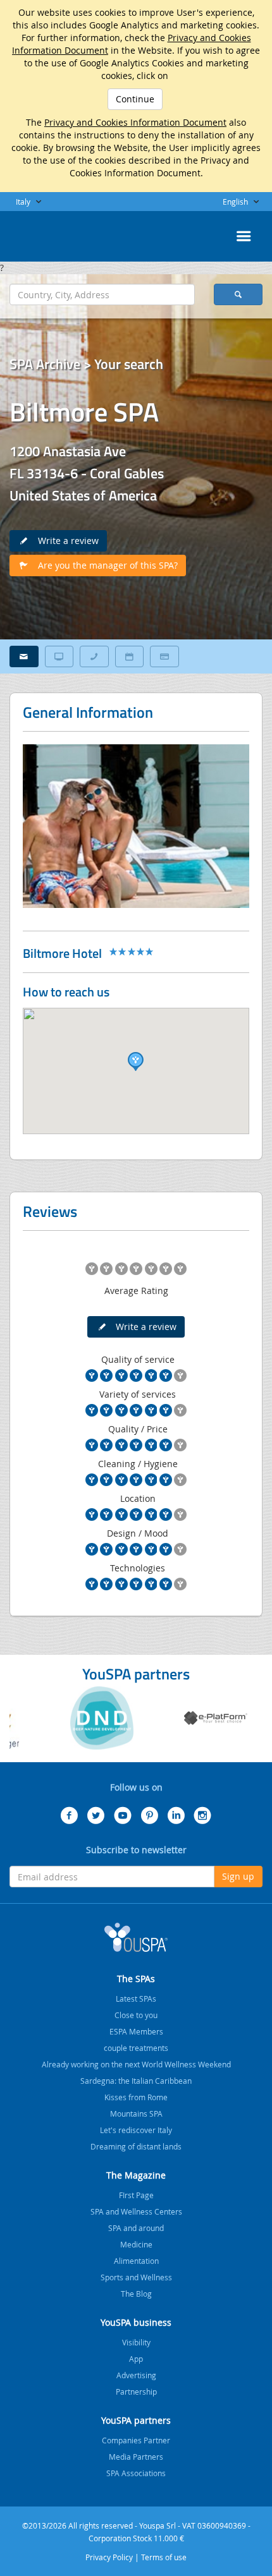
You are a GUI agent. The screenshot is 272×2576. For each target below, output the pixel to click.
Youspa (136, 1937)
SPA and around (136, 2228)
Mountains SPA (136, 2113)
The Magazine (136, 2175)
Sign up (238, 1876)
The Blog (136, 2294)
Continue (135, 99)
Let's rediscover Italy (136, 2130)
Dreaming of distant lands (136, 2146)
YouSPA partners (136, 2420)
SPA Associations (136, 2473)
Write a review (65, 541)
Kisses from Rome (136, 2097)
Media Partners (136, 2457)
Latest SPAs (136, 1999)
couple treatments (136, 2048)
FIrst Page (136, 2195)
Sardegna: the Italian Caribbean (136, 2081)
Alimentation (136, 2261)
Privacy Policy (109, 2557)
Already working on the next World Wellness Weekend (136, 2064)
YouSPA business (136, 2322)
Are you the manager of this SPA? (104, 565)
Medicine (136, 2244)
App (136, 2359)
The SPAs (136, 1979)
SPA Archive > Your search (86, 364)
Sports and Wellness (136, 2277)
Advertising (136, 2375)
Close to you (136, 2015)
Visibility (136, 2342)
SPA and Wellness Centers (136, 2211)
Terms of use (164, 2557)
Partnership (136, 2392)
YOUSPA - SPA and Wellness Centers (41, 233)
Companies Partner (136, 2440)
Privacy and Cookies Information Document (135, 122)
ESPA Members (136, 2031)
